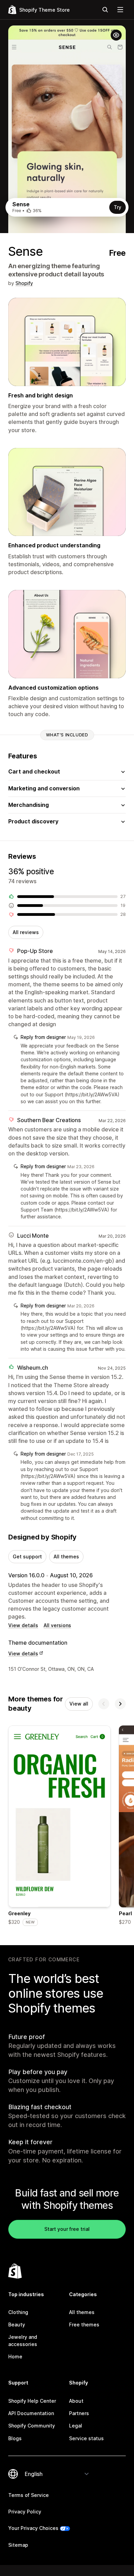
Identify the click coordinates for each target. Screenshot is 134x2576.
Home (15, 2356)
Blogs (15, 2438)
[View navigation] (120, 10)
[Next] (120, 1704)
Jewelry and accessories (23, 2340)
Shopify (24, 283)
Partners (79, 2413)
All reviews (26, 932)
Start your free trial (67, 2229)
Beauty (17, 2325)
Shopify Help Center (32, 2401)
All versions (57, 1625)
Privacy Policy (25, 2512)
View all (79, 1704)
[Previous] (104, 1704)
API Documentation (31, 2413)
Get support (27, 1556)
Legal (76, 2426)
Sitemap (18, 2545)
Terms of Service (29, 2495)
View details (23, 1625)
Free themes (84, 2325)
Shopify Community (32, 2426)
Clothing (18, 2312)
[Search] (105, 10)
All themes (66, 1556)
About (76, 2401)
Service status (86, 2438)
